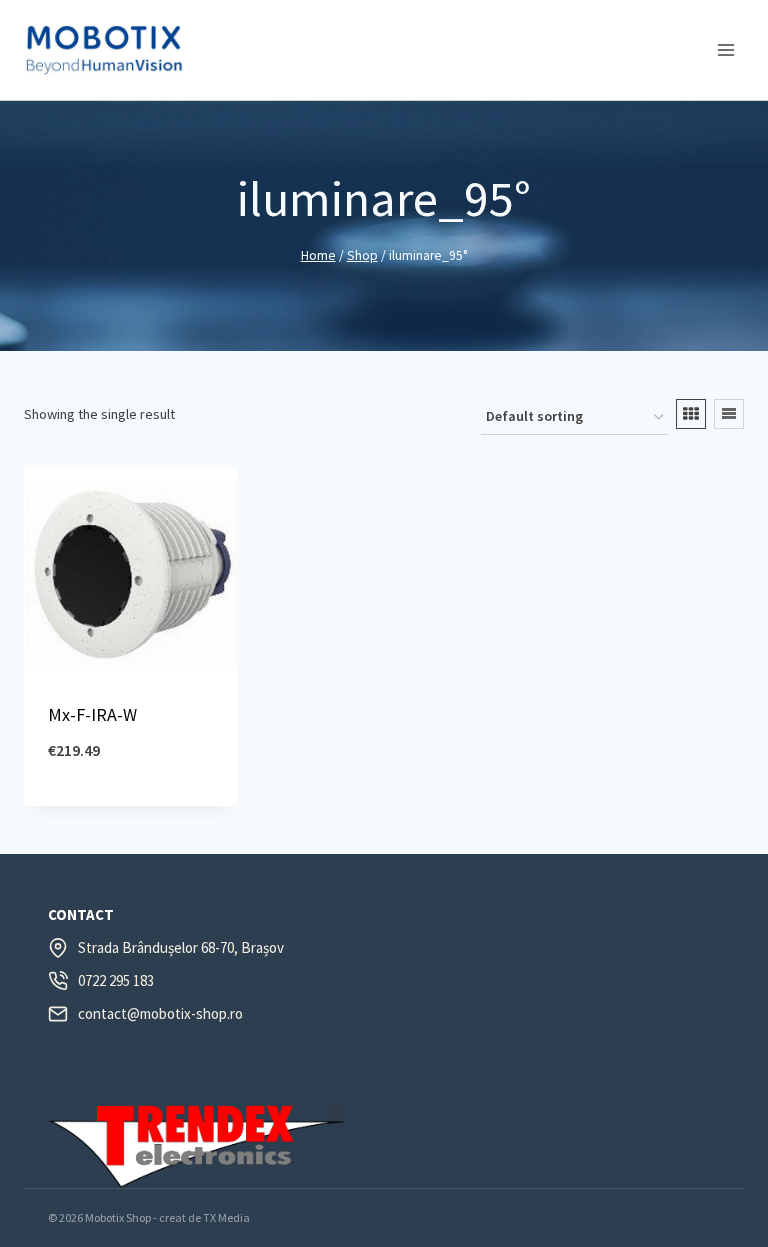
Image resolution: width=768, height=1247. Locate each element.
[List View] (729, 414)
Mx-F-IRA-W (92, 714)
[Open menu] (725, 49)
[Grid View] (691, 414)
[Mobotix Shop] (104, 50)
